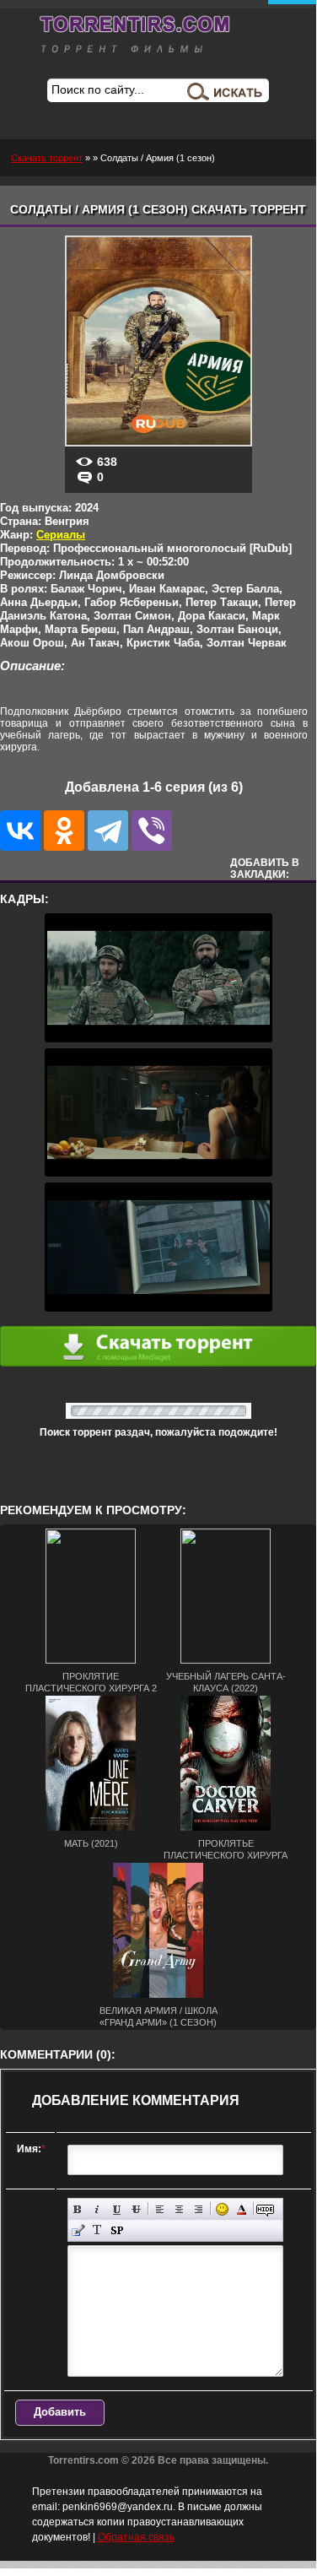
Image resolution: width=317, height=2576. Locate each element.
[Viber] (152, 831)
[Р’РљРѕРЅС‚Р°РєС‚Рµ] (20, 831)
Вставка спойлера (117, 2230)
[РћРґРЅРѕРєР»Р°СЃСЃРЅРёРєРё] (64, 831)
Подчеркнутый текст (117, 2209)
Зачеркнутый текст (136, 2209)
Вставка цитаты (78, 2230)
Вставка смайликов (222, 2209)
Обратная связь (136, 2537)
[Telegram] (108, 831)
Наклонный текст (97, 2209)
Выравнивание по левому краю (160, 2209)
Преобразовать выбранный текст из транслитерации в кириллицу (97, 2230)
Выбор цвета (242, 2209)
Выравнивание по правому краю (199, 2209)
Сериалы (61, 535)
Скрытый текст (265, 2209)
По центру (179, 2209)
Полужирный (78, 2209)
